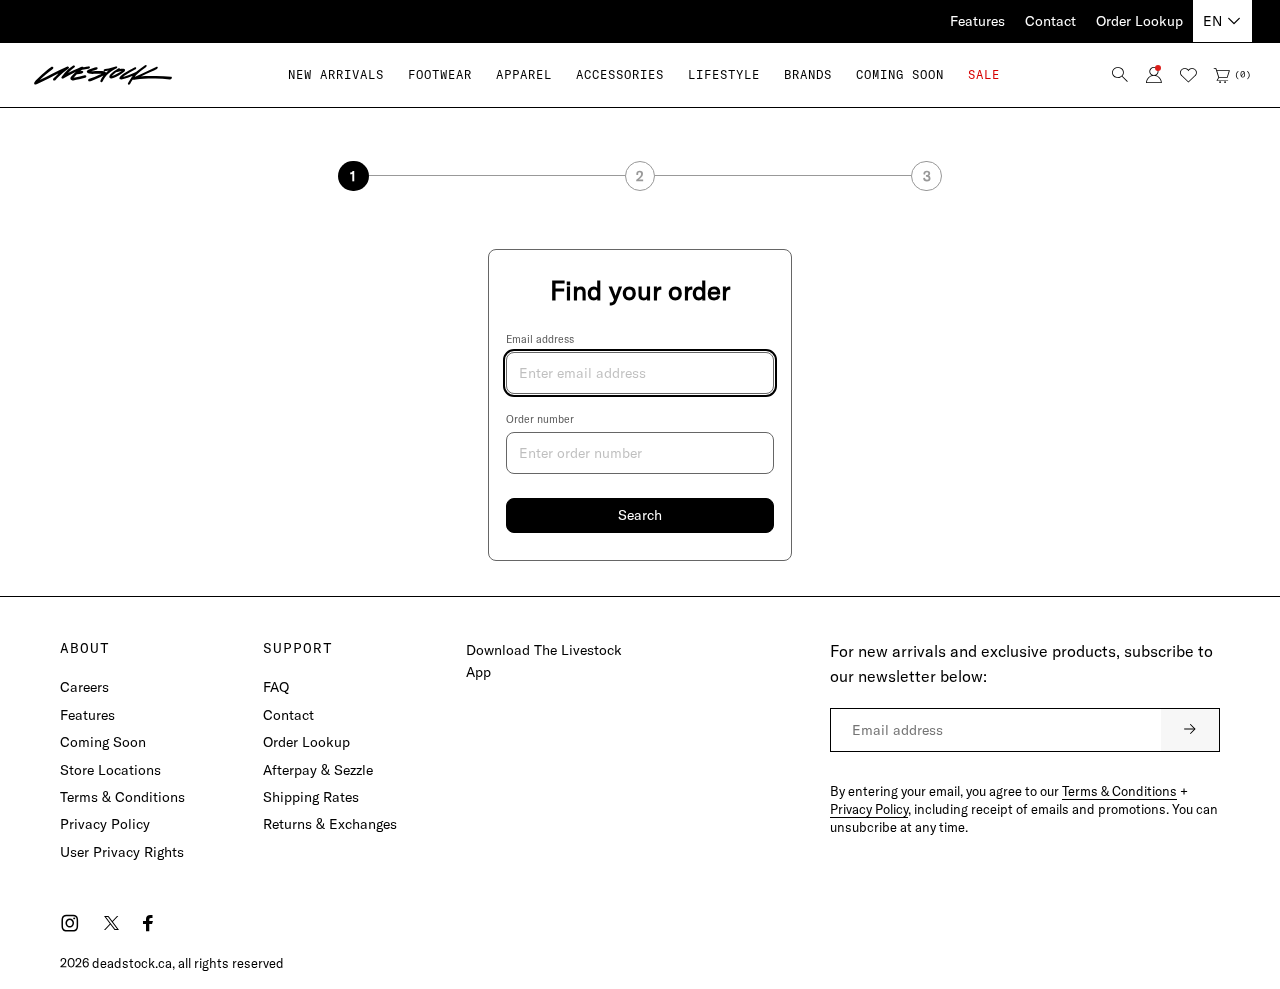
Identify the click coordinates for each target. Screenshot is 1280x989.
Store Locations (110, 770)
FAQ (276, 687)
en (1212, 21)
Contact (1050, 21)
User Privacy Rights (122, 852)
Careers (84, 687)
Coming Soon (103, 742)
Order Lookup (1139, 21)
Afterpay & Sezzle (318, 770)
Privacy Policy (105, 824)
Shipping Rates (311, 797)
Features (977, 21)
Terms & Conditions (122, 797)
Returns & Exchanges (330, 824)
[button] (440, 74)
